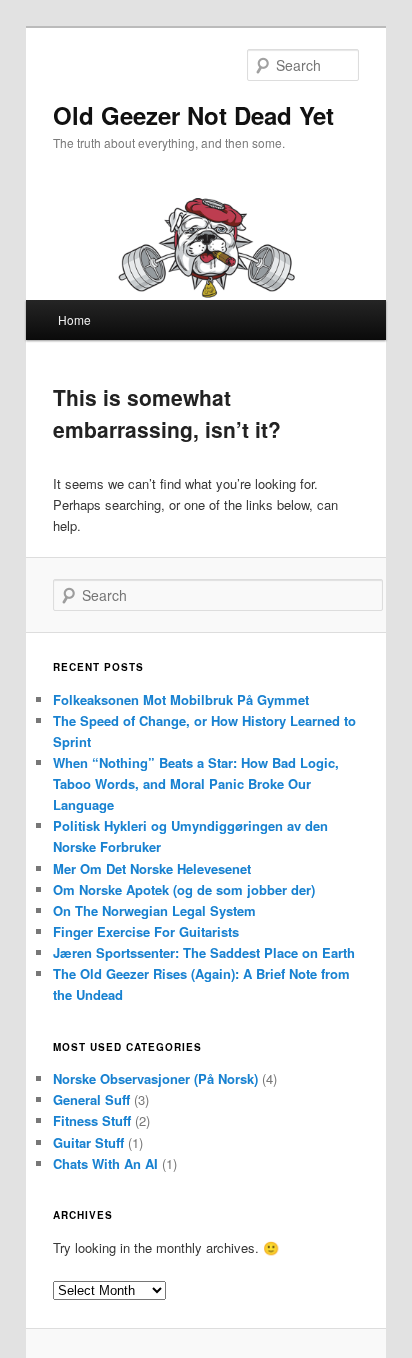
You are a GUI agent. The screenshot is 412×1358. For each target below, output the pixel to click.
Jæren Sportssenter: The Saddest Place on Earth (204, 952)
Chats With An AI (105, 1163)
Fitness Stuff (92, 1120)
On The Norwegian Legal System (154, 910)
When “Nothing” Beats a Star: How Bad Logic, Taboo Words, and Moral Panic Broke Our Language (196, 783)
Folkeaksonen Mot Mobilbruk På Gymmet (181, 699)
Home (74, 319)
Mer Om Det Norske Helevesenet (152, 868)
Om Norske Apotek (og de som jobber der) (184, 889)
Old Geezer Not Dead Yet (193, 115)
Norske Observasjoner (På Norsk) (155, 1078)
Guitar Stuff (88, 1142)
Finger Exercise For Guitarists (146, 931)
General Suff (91, 1099)
